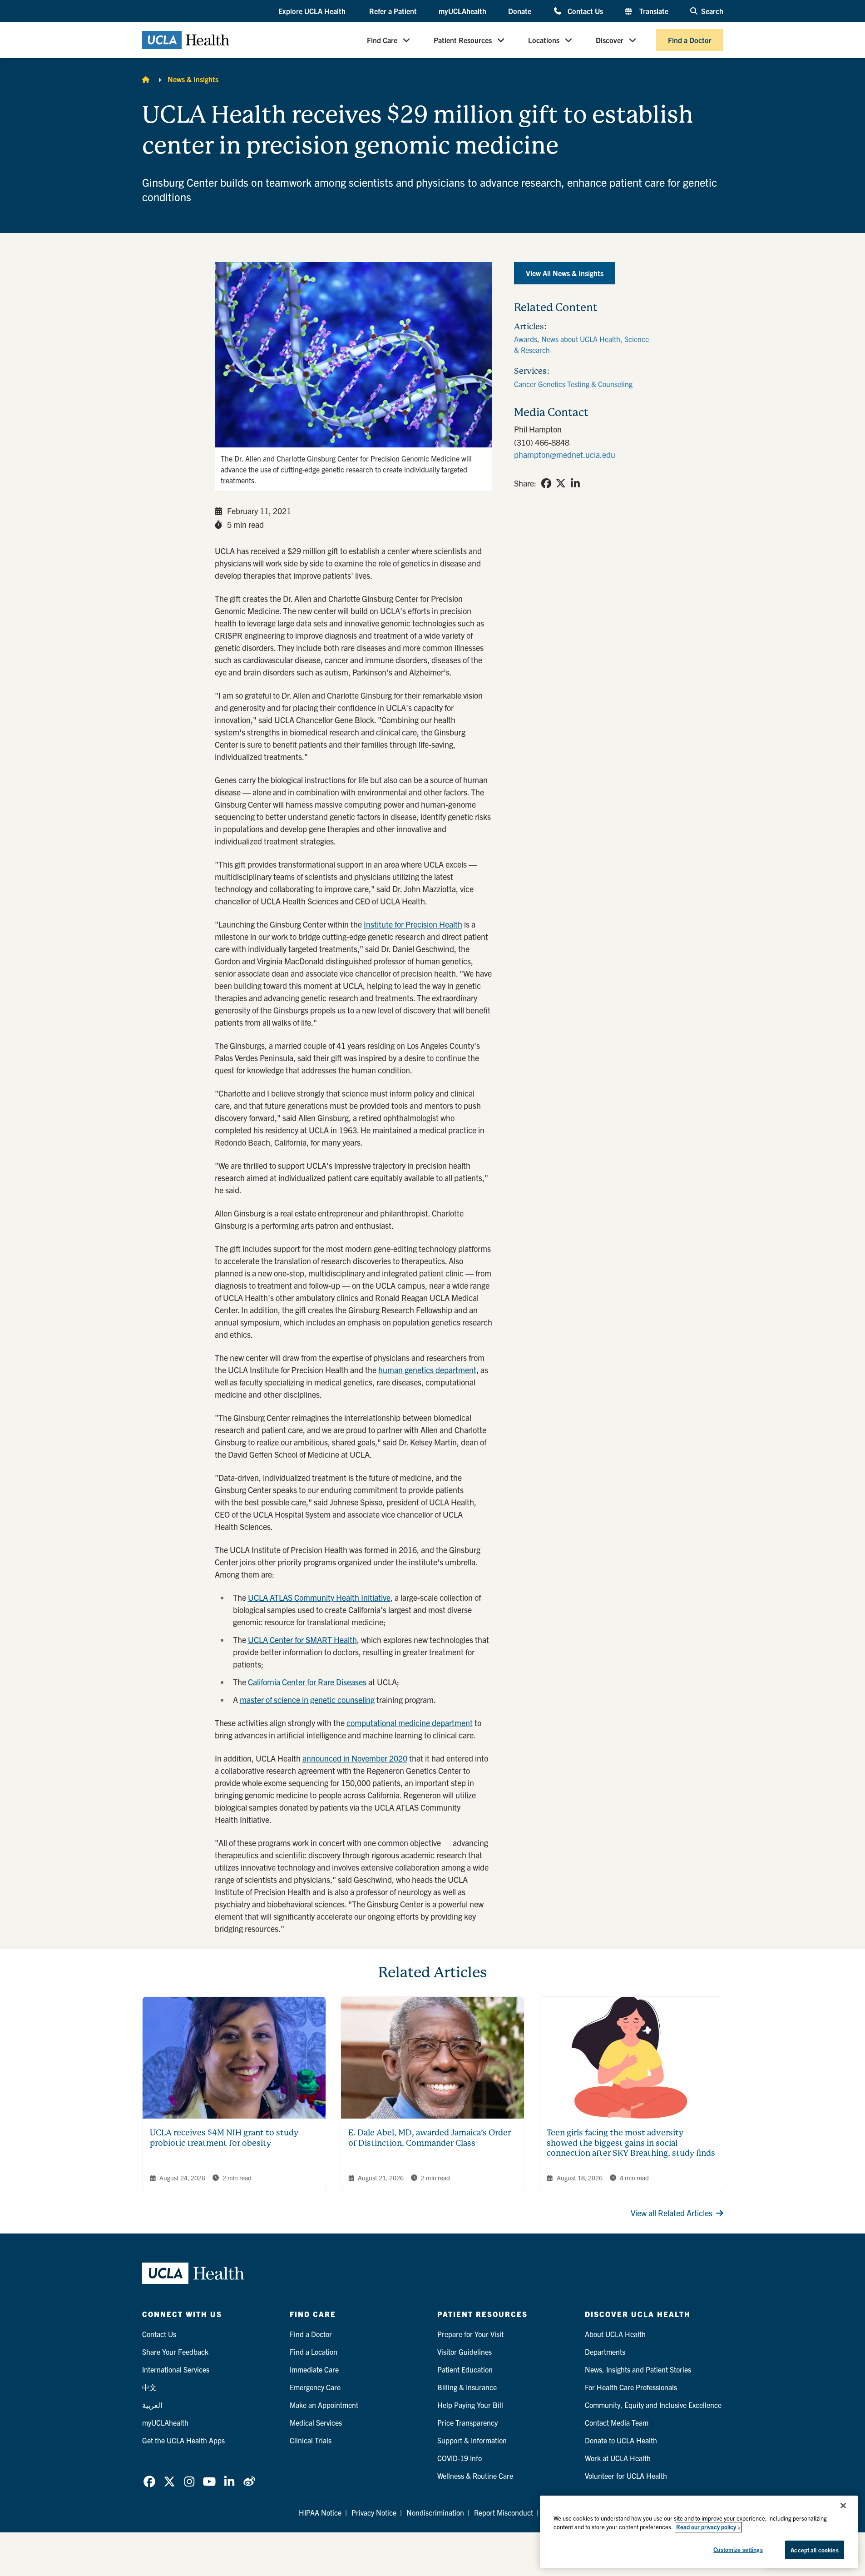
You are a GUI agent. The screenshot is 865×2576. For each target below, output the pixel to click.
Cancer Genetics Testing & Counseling (573, 384)
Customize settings (738, 2549)
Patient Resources (463, 40)
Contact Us (585, 11)
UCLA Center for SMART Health (302, 1640)
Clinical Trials (311, 2440)
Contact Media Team (617, 2422)
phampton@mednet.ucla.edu (565, 454)
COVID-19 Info (460, 2458)
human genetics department (427, 1370)
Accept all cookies (814, 2550)
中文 (149, 2387)
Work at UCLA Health (618, 2458)
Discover (610, 40)
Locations (544, 40)
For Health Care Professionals (631, 2387)
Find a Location (314, 2352)
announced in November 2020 (355, 1758)
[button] (313, 11)
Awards (526, 339)
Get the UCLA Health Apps (183, 2440)
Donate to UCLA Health (621, 2440)
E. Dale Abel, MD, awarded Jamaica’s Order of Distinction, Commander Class (430, 2138)
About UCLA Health (615, 2334)
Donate (520, 11)
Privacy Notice (374, 2512)
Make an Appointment (324, 2405)
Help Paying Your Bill (470, 2405)
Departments (605, 2352)
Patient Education (465, 2369)
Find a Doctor (690, 40)
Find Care (382, 40)
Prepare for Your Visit (470, 2334)
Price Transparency (467, 2422)
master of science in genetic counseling (307, 1700)
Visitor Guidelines (465, 2352)
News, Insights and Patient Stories (638, 2369)
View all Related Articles (672, 2213)
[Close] (843, 2506)
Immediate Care (314, 2369)
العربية (152, 2405)
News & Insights (193, 79)
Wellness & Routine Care (475, 2476)
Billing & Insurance (467, 2387)
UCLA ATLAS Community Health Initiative (319, 1597)
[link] (546, 483)
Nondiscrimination (435, 2512)
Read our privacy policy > (708, 2527)
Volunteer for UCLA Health (626, 2476)
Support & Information (472, 2440)
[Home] (146, 79)
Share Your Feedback (175, 2352)
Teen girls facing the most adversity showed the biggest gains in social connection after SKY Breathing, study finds (631, 2143)
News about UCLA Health (581, 339)
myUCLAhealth (462, 11)
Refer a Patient (393, 11)
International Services (176, 2369)
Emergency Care (315, 2387)
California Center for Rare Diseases (307, 1682)
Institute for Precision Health (413, 924)
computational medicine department (410, 1723)
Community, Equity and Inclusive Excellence (653, 2405)
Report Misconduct (504, 2512)
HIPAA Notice (320, 2512)
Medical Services (316, 2422)
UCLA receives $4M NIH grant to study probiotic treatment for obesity (224, 2138)
